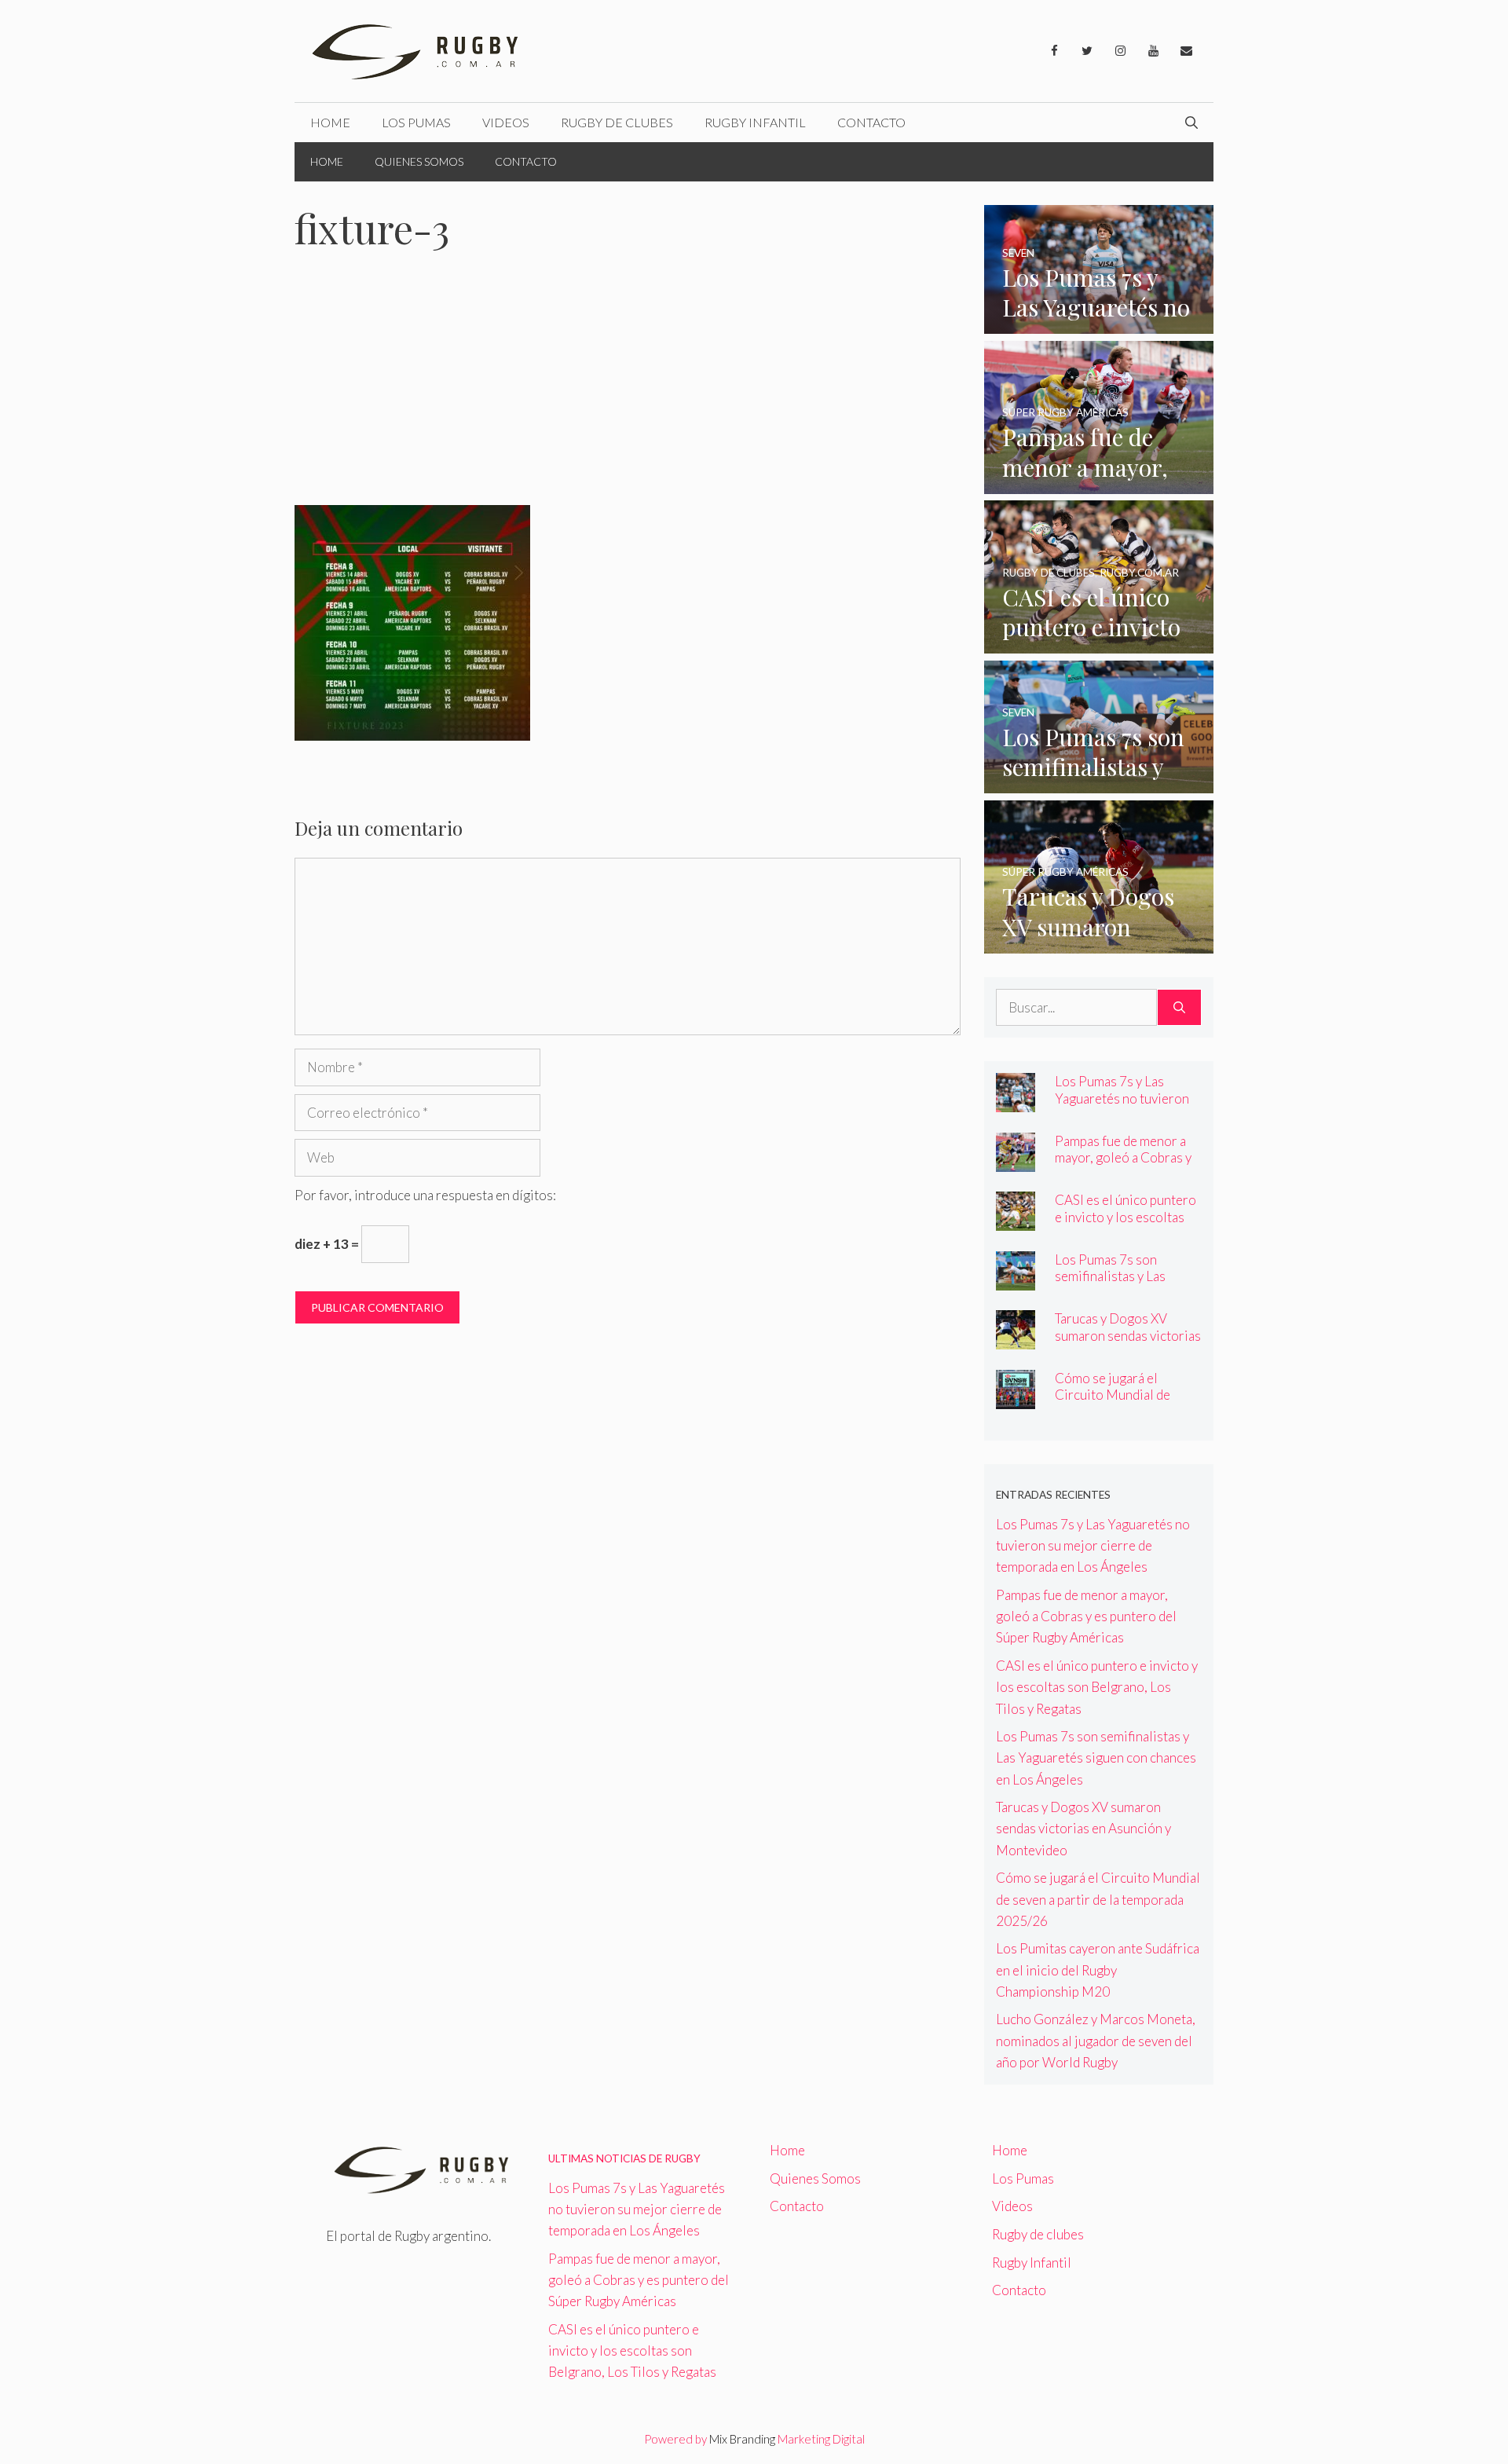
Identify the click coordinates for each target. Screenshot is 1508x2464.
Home (330, 122)
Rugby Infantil (755, 122)
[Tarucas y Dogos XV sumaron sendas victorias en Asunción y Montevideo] (1099, 943)
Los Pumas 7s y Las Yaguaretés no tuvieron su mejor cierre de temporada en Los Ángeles (1093, 1545)
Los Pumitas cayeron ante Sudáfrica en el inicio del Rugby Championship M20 (1098, 1970)
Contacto (871, 122)
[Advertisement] (628, 389)
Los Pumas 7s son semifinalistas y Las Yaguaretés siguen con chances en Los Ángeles (1123, 1284)
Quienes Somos (419, 161)
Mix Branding (742, 2439)
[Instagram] (1120, 51)
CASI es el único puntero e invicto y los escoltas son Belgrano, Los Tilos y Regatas (1127, 1225)
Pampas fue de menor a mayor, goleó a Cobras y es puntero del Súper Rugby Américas (1123, 1166)
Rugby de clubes (617, 122)
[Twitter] (1087, 51)
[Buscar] (1179, 1008)
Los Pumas (416, 122)
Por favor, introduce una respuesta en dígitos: (425, 1195)
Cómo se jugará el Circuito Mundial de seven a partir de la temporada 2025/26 (1113, 1403)
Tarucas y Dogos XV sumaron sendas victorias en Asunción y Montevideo (1128, 1343)
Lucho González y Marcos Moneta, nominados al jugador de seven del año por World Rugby (1096, 2040)
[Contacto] (1186, 51)
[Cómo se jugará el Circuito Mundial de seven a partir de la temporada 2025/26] (1016, 1399)
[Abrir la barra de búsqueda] (1191, 123)
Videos (506, 122)
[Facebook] (1054, 51)
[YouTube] (1153, 51)
